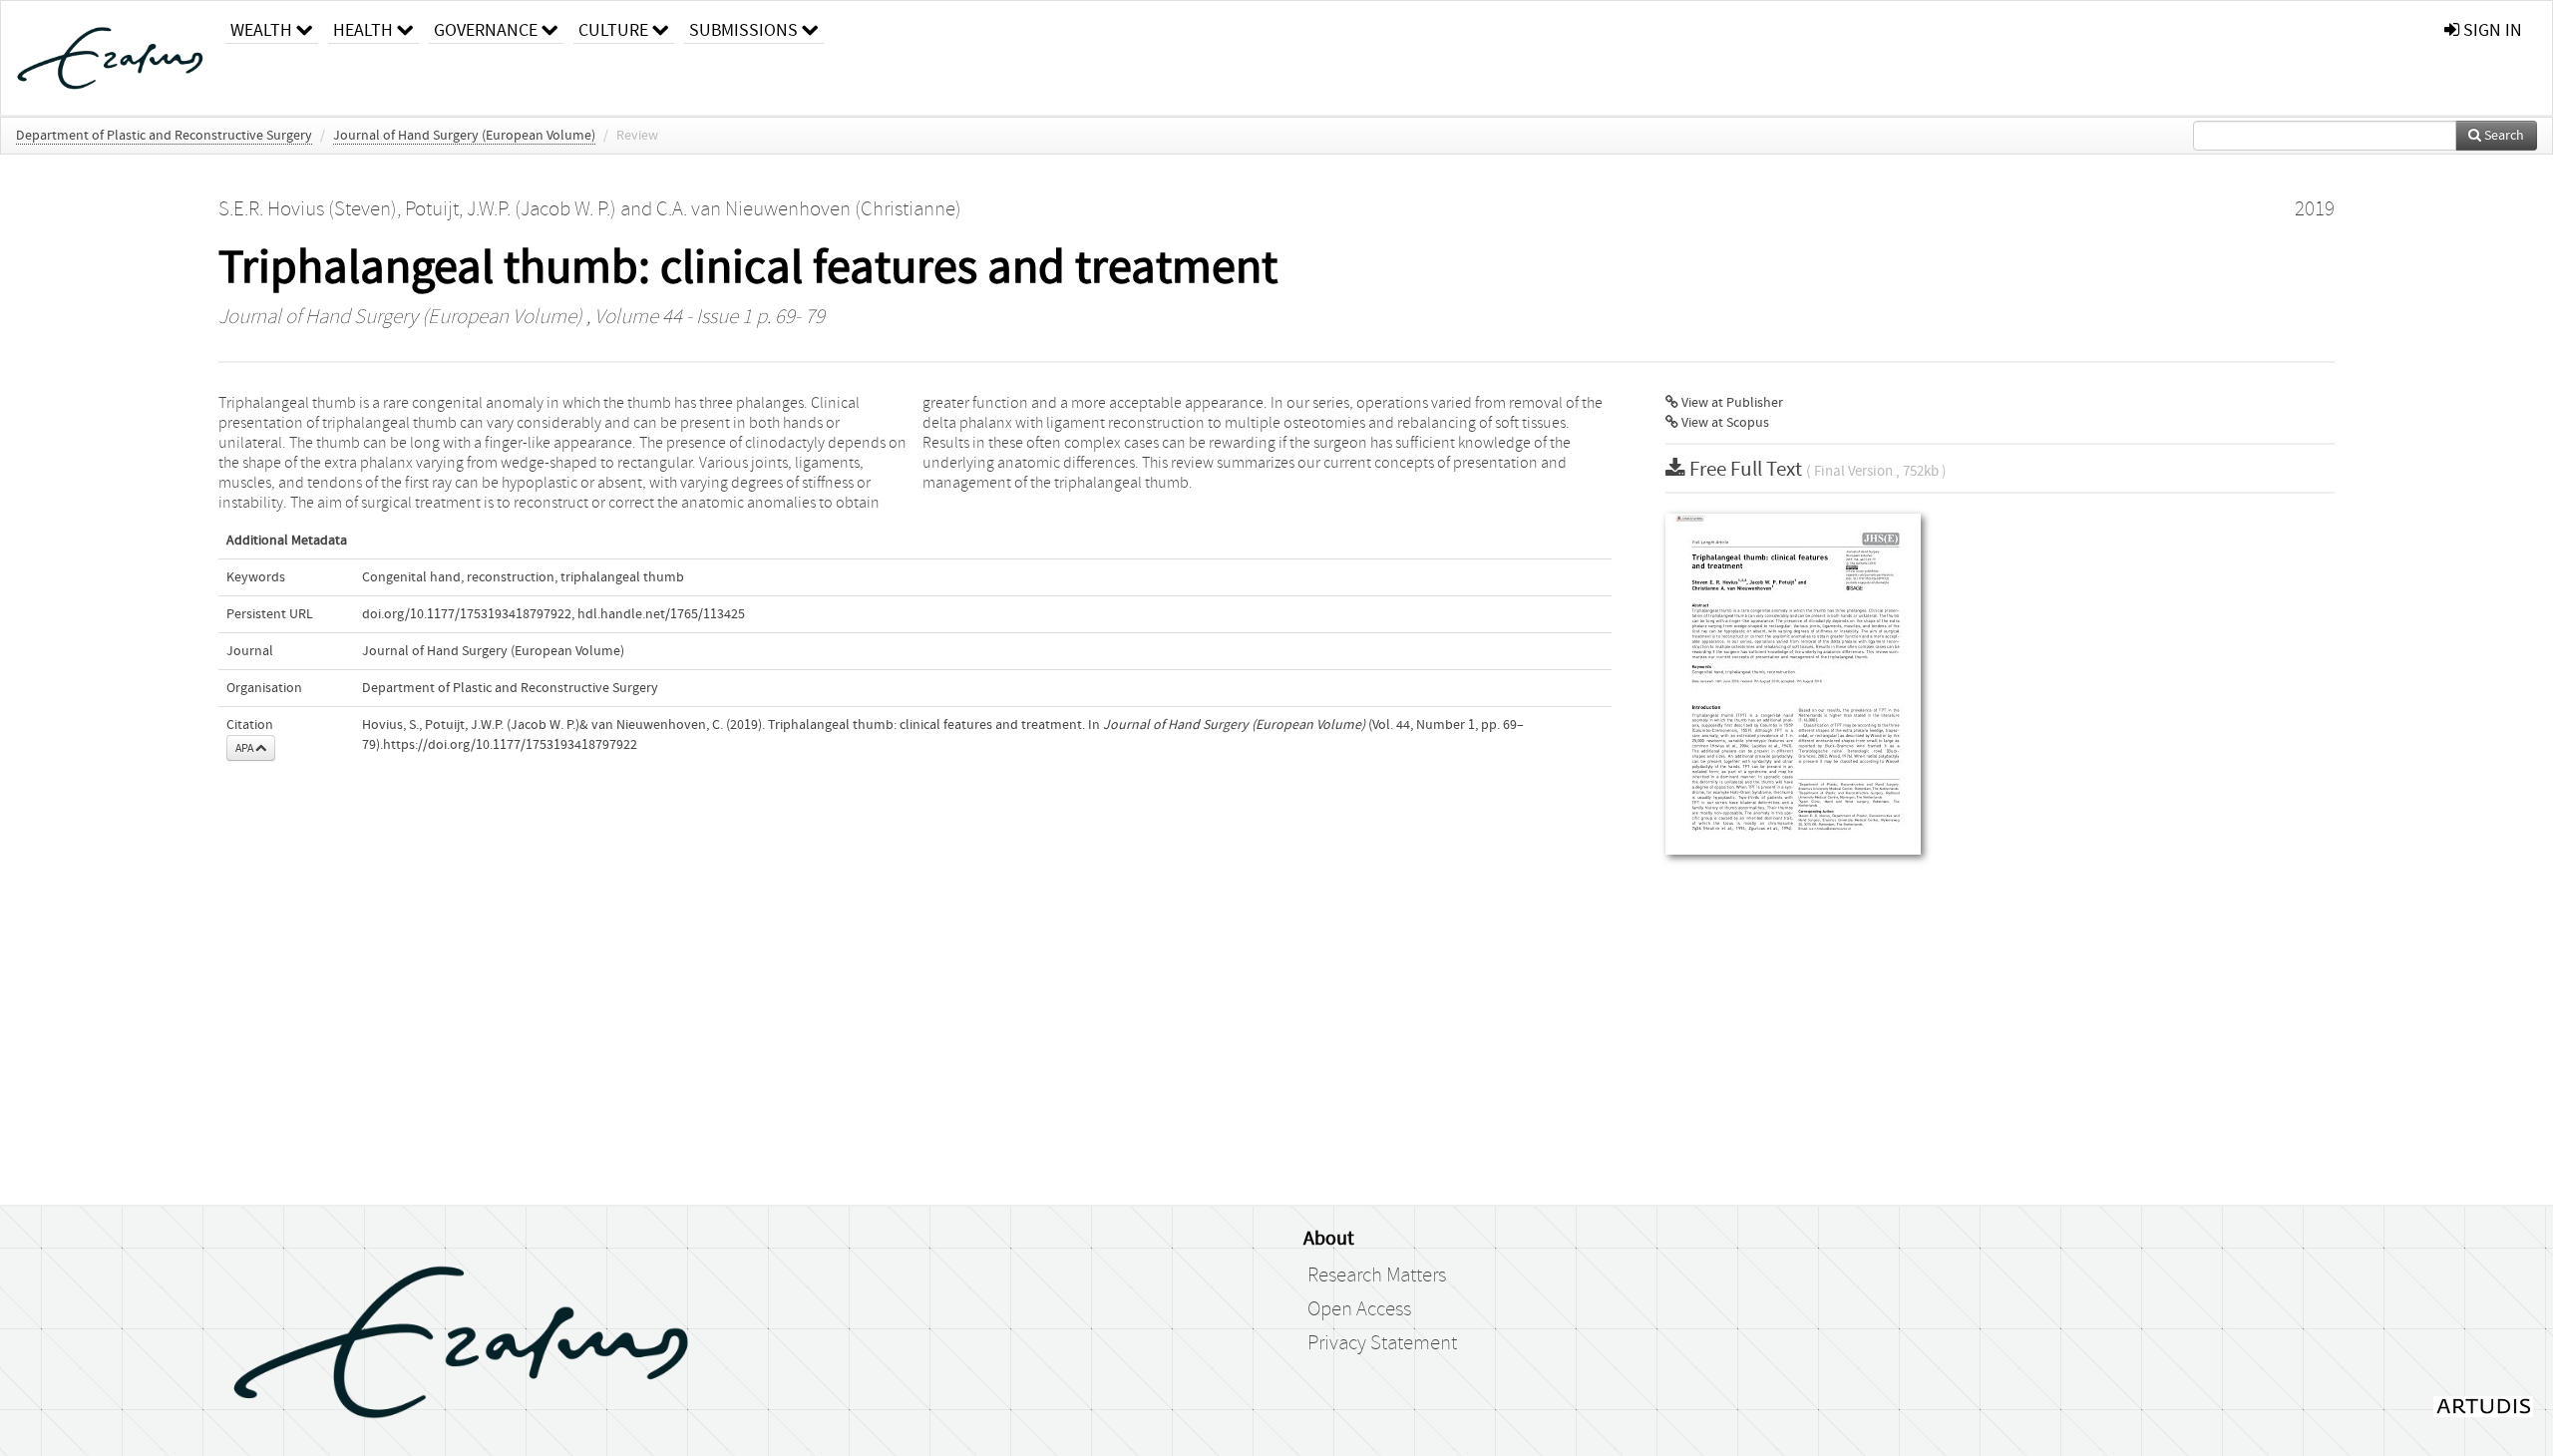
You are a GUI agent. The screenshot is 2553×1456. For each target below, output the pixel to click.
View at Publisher (1731, 403)
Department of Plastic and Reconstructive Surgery (164, 136)
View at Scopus (1724, 423)
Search (2503, 136)
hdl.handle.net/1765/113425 (661, 614)
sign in (2491, 30)
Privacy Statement (1382, 1343)
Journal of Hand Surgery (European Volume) (464, 136)
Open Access (1359, 1309)
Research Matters (1377, 1275)
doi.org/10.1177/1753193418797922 (467, 614)
